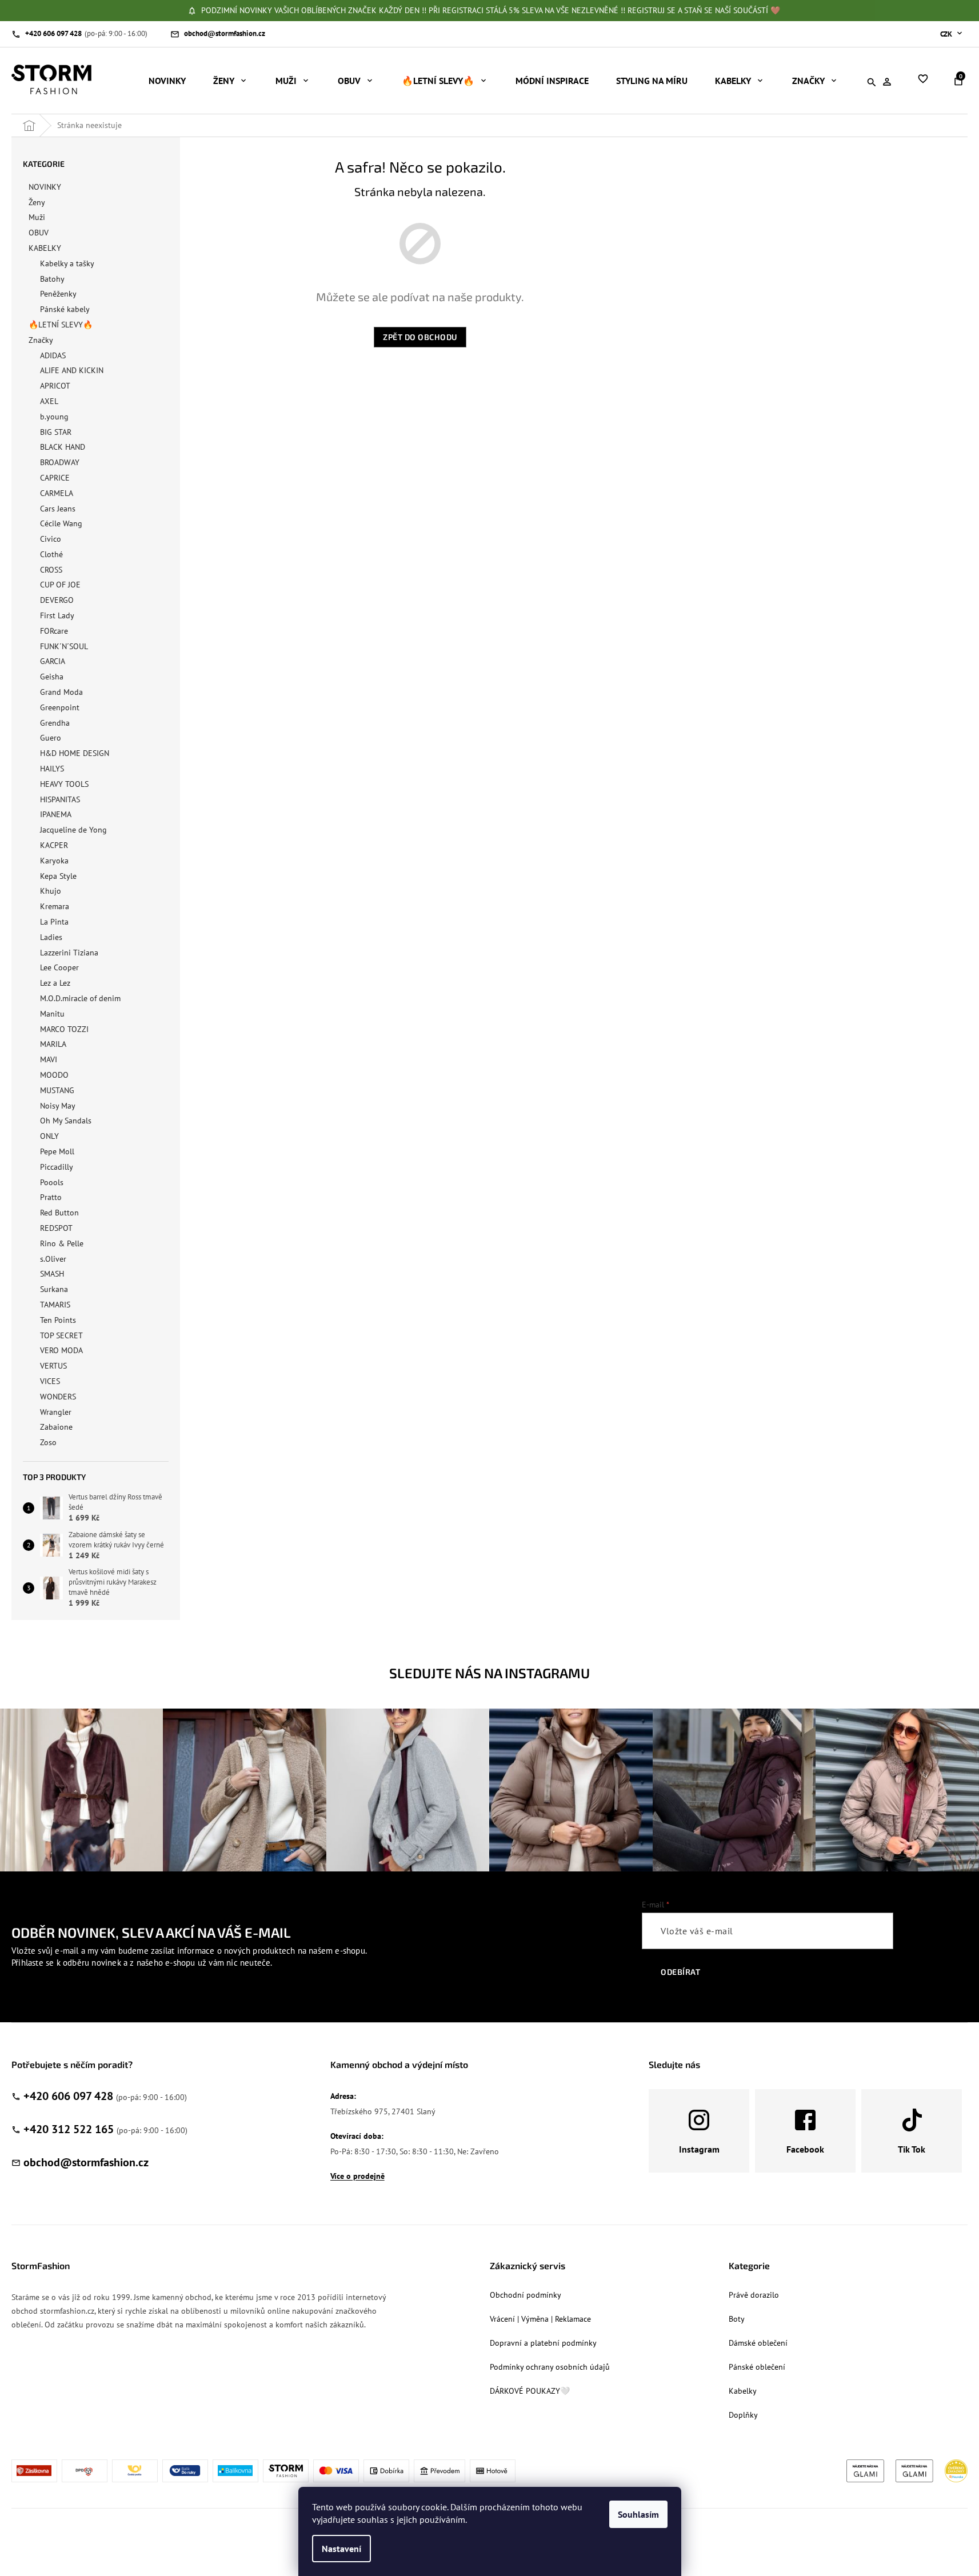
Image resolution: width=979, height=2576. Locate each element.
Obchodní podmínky (526, 2295)
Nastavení (341, 2549)
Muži (37, 217)
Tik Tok (912, 2149)
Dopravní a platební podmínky (543, 2343)
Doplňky (743, 2415)
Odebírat (680, 1972)
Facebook (805, 2149)
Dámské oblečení (758, 2343)
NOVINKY (45, 187)
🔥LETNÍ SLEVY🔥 (61, 325)
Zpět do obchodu (420, 337)
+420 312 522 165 (69, 2129)
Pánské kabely (65, 309)
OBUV (39, 233)
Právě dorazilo (754, 2295)
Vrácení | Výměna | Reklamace (540, 2319)
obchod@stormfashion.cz (86, 2162)
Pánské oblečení (757, 2367)
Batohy (52, 279)
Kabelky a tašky (67, 263)
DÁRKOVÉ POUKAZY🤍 (530, 2391)
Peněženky (58, 294)
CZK (947, 34)
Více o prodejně (357, 2176)
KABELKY (45, 248)
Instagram (699, 2149)
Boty (737, 2319)
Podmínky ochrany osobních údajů (550, 2367)
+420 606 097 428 (68, 2096)
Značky (41, 340)
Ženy (37, 202)
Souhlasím (638, 2514)
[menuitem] (167, 81)
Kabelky (743, 2391)
